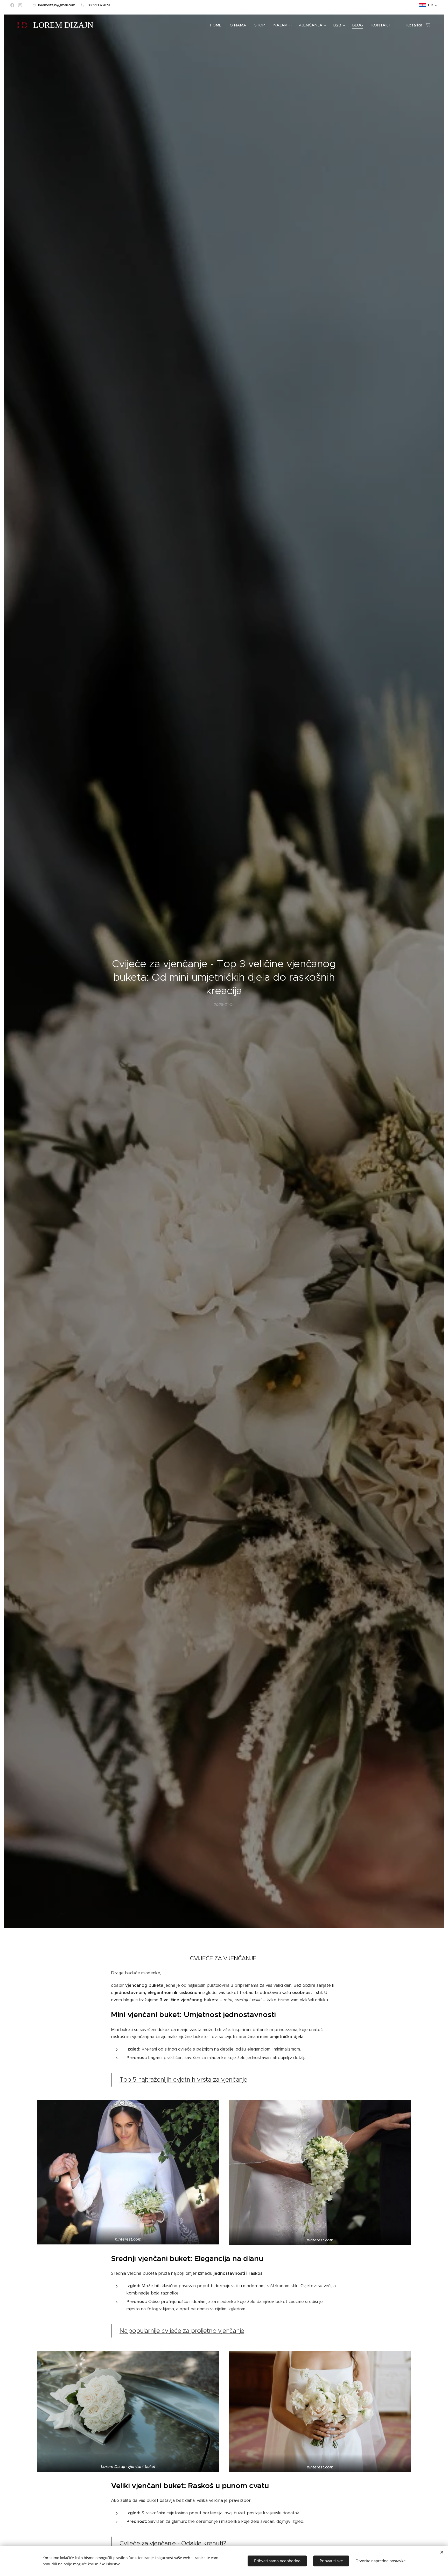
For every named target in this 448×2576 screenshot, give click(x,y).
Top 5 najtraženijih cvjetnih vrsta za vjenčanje (183, 2080)
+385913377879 (98, 5)
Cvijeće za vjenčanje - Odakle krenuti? (173, 2543)
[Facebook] (12, 5)
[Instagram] (20, 5)
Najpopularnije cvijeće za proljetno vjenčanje (182, 2331)
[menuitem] (217, 25)
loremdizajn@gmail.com (57, 5)
